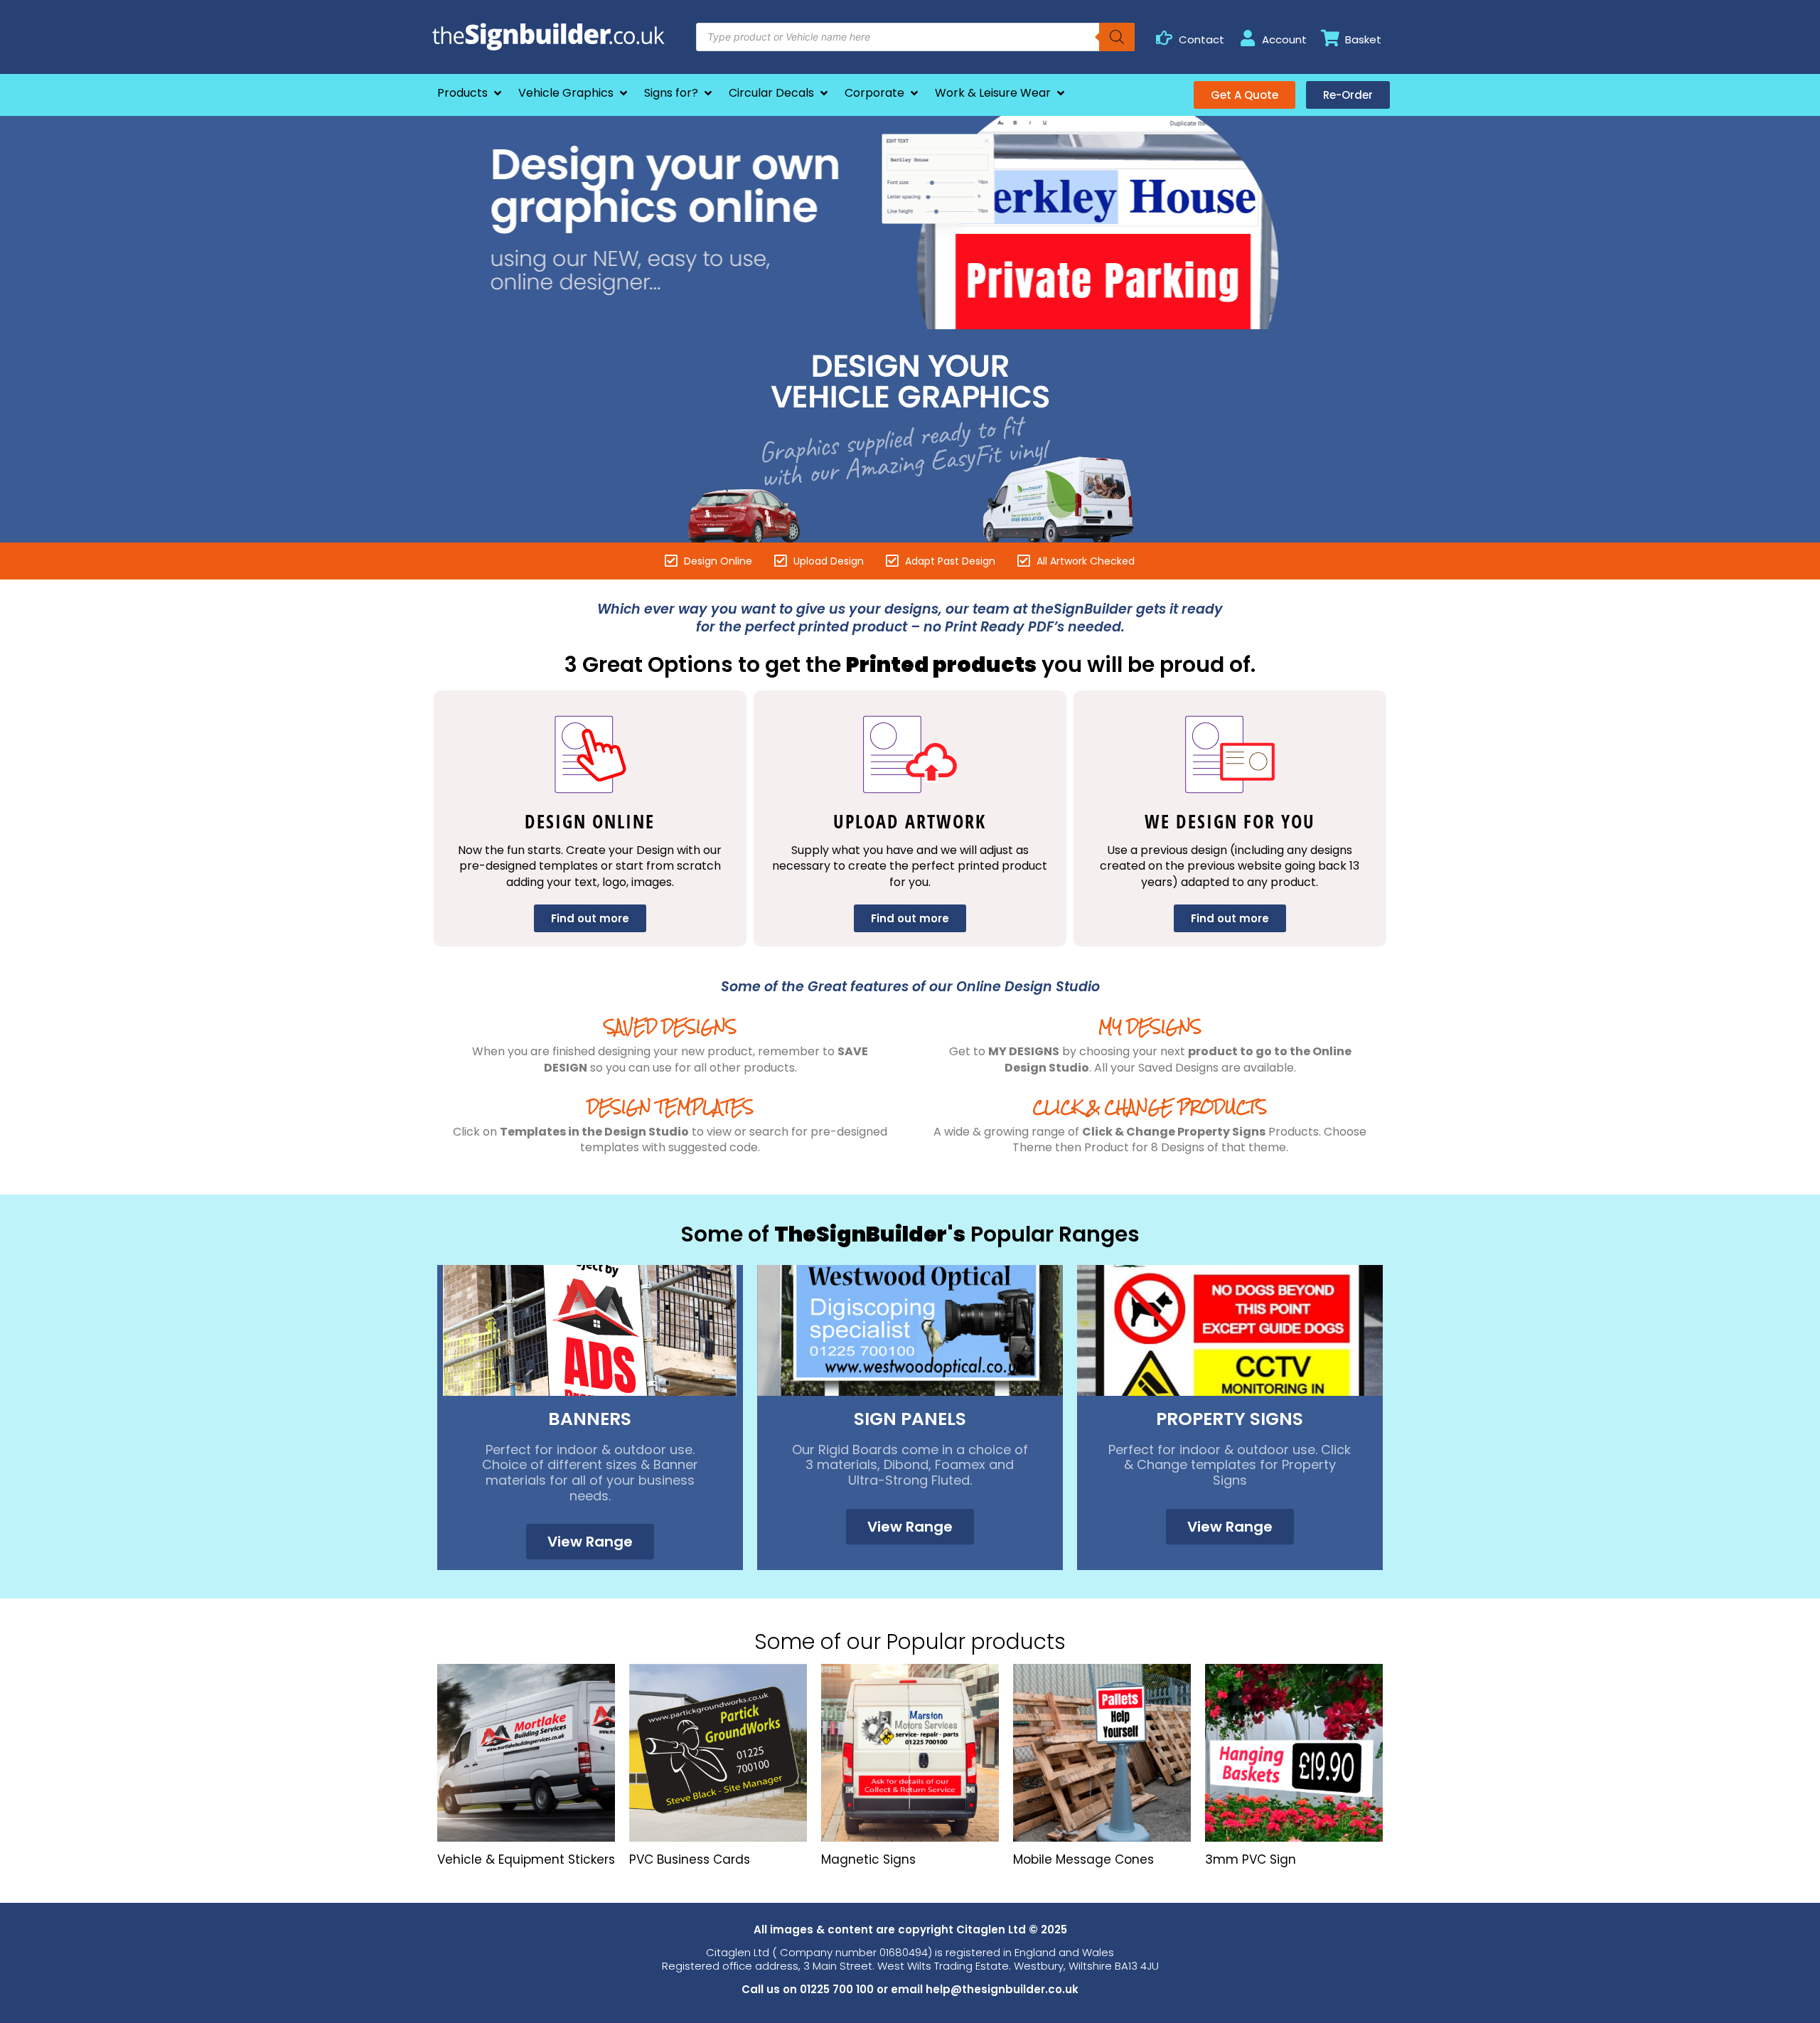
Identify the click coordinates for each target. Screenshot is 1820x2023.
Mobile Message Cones (1083, 1859)
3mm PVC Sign (1251, 1859)
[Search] (1117, 37)
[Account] (1247, 38)
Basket (1363, 39)
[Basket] (1331, 38)
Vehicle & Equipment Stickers (526, 1859)
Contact (1201, 39)
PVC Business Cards (690, 1859)
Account (1284, 39)
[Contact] (1164, 38)
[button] (471, 93)
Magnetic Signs (868, 1859)
